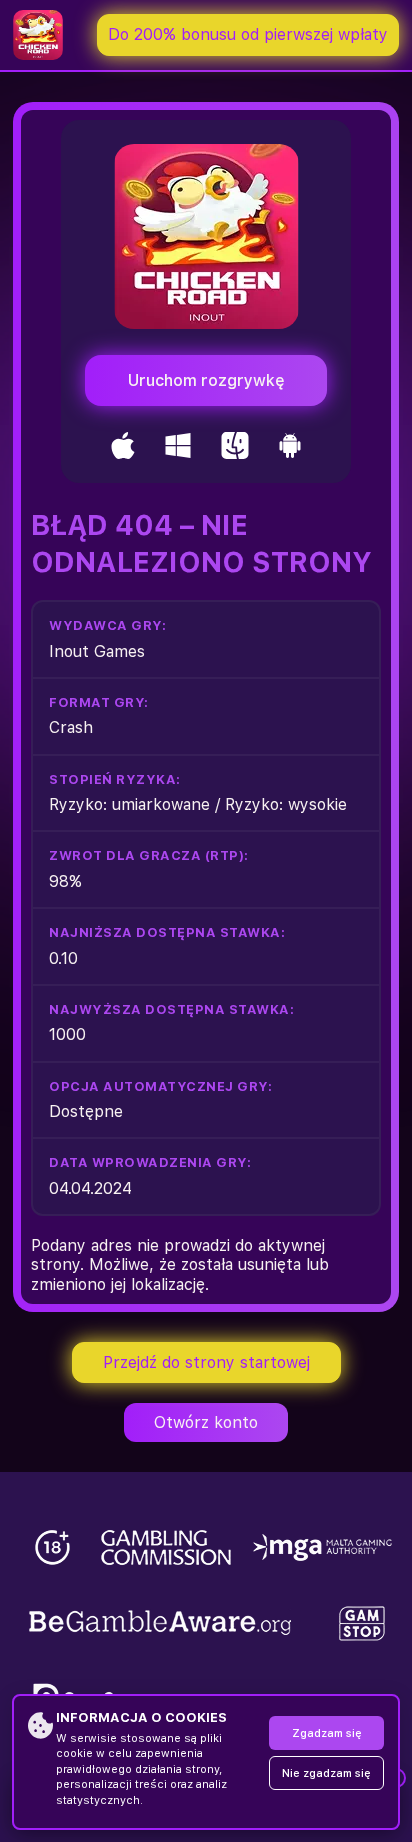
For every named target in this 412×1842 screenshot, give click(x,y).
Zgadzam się (327, 1733)
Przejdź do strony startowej (206, 1362)
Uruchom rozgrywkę (206, 380)
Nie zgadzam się (326, 1773)
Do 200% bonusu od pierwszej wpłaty (248, 34)
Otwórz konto (206, 1422)
